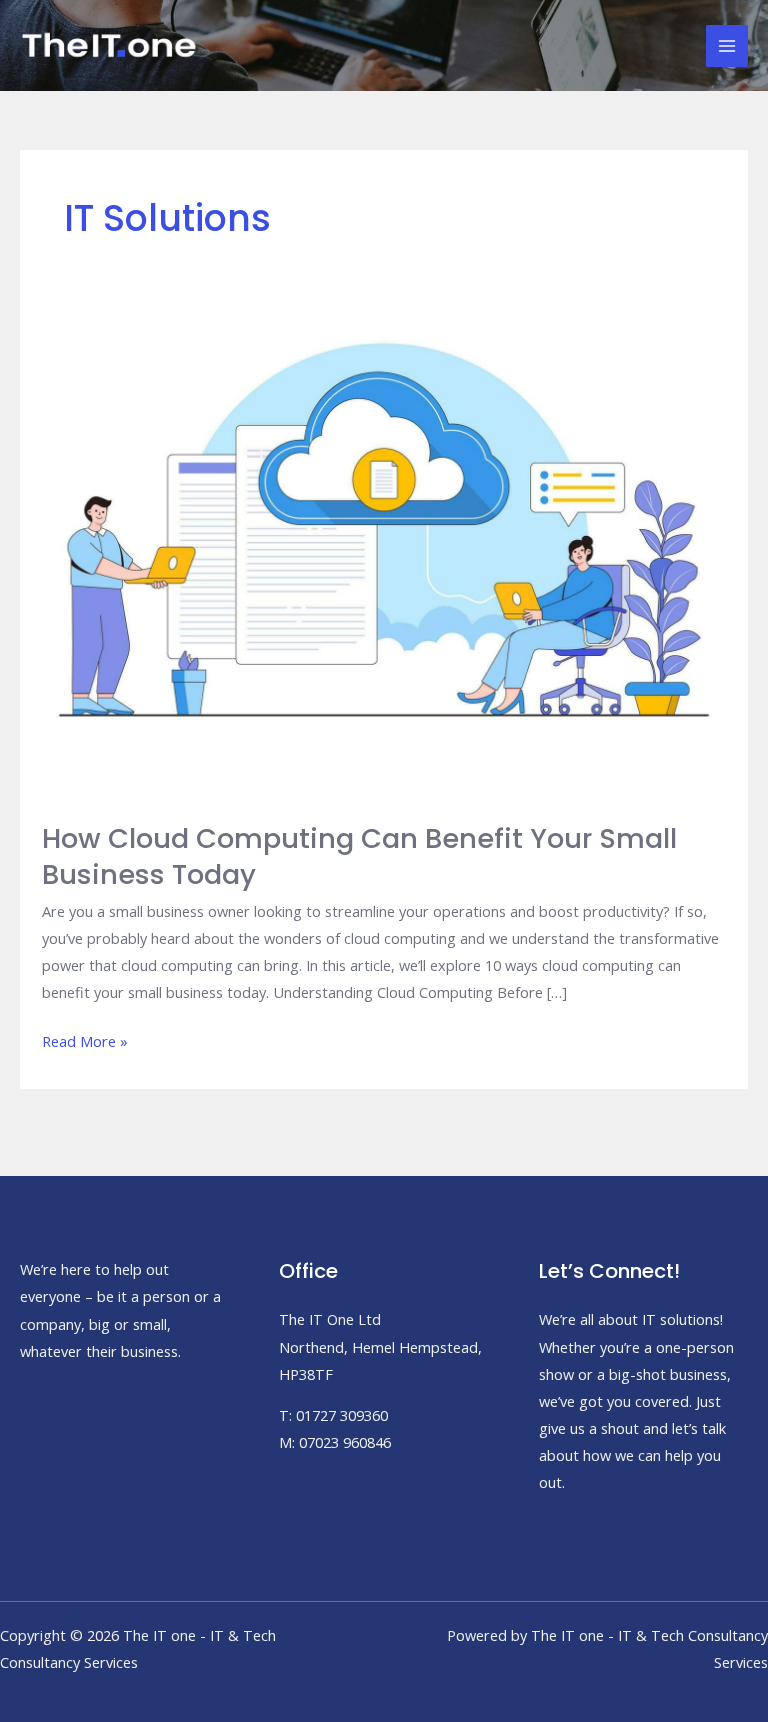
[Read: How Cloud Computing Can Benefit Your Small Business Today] (384, 533)
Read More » (85, 1042)
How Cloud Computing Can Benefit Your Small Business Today (359, 856)
